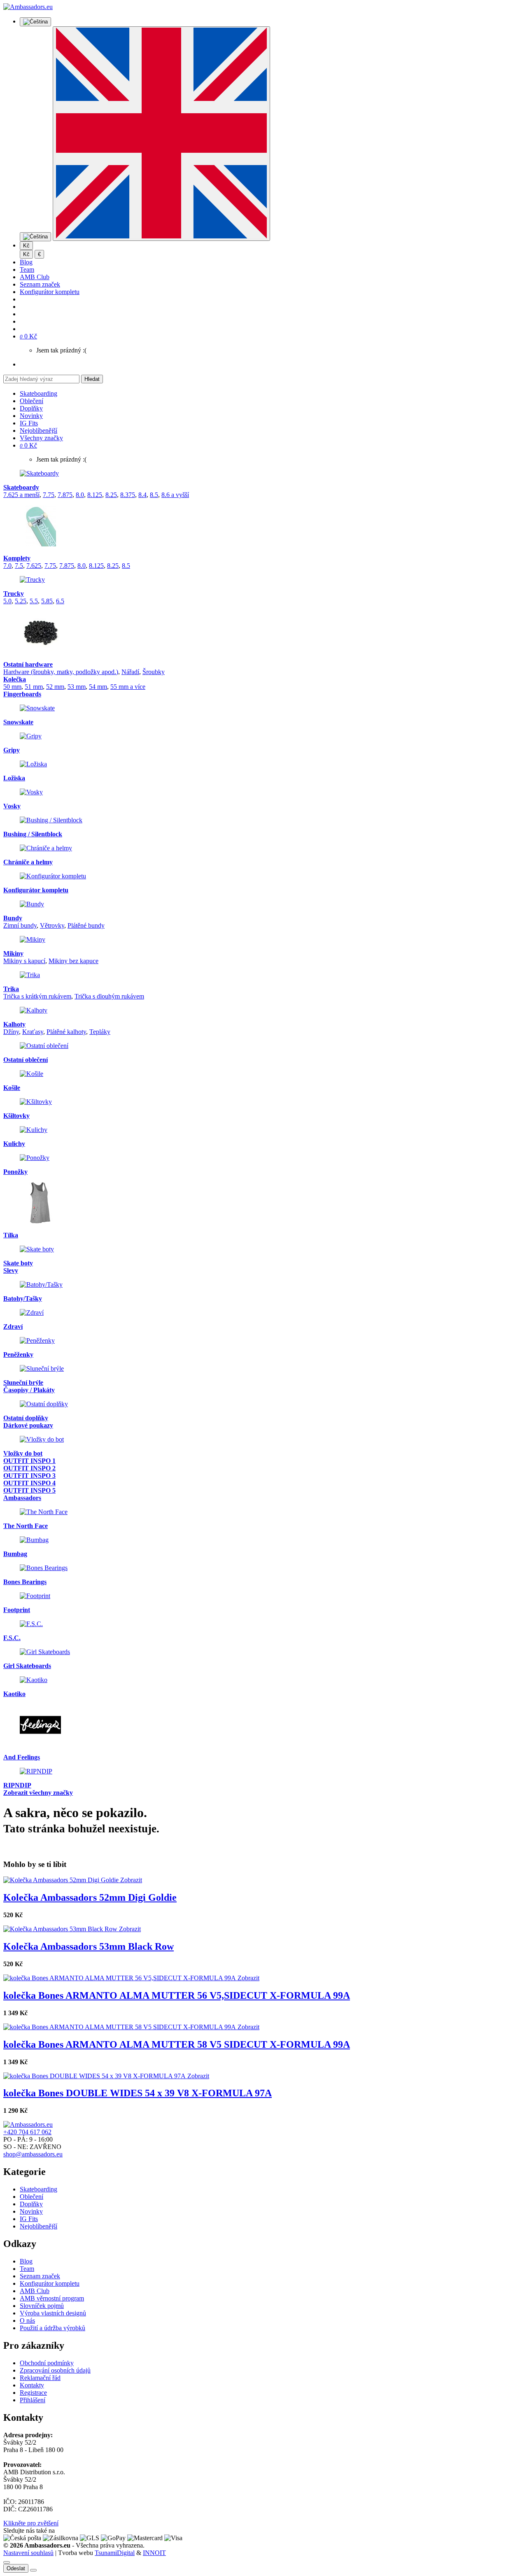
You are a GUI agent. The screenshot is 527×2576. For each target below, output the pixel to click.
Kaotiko (14, 1694)
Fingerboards (22, 694)
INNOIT (154, 2553)
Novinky (31, 416)
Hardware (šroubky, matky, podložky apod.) (61, 672)
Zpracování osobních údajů (55, 2370)
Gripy (12, 750)
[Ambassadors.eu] (28, 7)
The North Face (26, 1526)
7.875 (65, 495)
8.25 (111, 495)
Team (27, 269)
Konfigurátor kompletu (50, 292)
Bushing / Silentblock (33, 834)
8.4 (142, 495)
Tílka (11, 1235)
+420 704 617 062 (27, 2132)
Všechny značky (41, 438)
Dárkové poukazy (28, 1425)
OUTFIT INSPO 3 (29, 1476)
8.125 (95, 495)
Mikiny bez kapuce (73, 961)
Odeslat (16, 2568)
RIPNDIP (17, 1785)
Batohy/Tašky (23, 1298)
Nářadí (130, 672)
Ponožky (15, 1172)
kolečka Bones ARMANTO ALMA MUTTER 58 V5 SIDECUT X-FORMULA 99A (177, 2044)
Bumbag (15, 1554)
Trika (11, 989)
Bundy (13, 918)
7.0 (7, 566)
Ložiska (14, 778)
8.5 (154, 495)
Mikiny (13, 953)
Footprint (17, 1610)
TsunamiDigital (115, 2553)
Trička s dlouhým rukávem (109, 996)
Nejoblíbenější (38, 430)
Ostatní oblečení (26, 1060)
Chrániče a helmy (28, 862)
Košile (12, 1088)
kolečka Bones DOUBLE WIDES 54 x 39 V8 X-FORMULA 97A (138, 2093)
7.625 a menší (21, 495)
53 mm (77, 687)
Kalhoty (14, 1024)
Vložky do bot (23, 1453)
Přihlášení (33, 2400)
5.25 (21, 601)
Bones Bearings (25, 1582)
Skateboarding (38, 393)
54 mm (98, 687)
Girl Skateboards (27, 1666)
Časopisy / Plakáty (29, 1390)
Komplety (17, 558)
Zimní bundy (20, 925)
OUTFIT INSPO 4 (29, 1483)
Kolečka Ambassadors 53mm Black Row (89, 1946)
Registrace (33, 2393)
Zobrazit (131, 1880)
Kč (26, 254)
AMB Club (35, 277)
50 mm (12, 687)
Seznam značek (40, 284)
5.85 (47, 601)
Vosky (12, 806)
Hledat (92, 379)
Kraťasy (33, 1032)
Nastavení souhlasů (28, 2553)
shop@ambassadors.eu (33, 2154)
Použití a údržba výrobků (52, 2328)
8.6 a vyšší (175, 495)
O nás (27, 2320)
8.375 (128, 495)
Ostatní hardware (28, 664)
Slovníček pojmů (42, 2306)
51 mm (34, 687)
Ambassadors (22, 1498)
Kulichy (14, 1144)
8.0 (80, 495)
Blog (26, 262)
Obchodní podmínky (47, 2363)
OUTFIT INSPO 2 (29, 1468)
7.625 (34, 566)
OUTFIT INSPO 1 (29, 1461)
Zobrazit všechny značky (38, 1793)
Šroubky (154, 672)
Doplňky (31, 408)
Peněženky (18, 1354)
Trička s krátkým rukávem (37, 996)
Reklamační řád (40, 2378)
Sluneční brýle (23, 1382)
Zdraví (13, 1326)
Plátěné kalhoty (66, 1032)
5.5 (34, 601)
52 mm (55, 687)
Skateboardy (21, 487)
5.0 (7, 601)
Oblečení (31, 401)
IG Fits (29, 423)
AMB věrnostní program (52, 2298)
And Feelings (22, 1757)
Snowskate (18, 722)
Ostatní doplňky (26, 1418)
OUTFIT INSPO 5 (29, 1490)
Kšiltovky (16, 1116)
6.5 (60, 601)
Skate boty (18, 1263)
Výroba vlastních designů (53, 2313)
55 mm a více (128, 687)
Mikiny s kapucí (24, 961)
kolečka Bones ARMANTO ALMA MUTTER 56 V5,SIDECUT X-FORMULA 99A (177, 1995)
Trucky (14, 594)
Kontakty (32, 2385)
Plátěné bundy (86, 925)
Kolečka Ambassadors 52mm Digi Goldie (90, 1897)
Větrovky (52, 925)
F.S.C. (12, 1638)
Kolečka (15, 679)
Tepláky (100, 1032)
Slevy (11, 1270)
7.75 (49, 495)
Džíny (11, 1032)
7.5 (19, 566)
